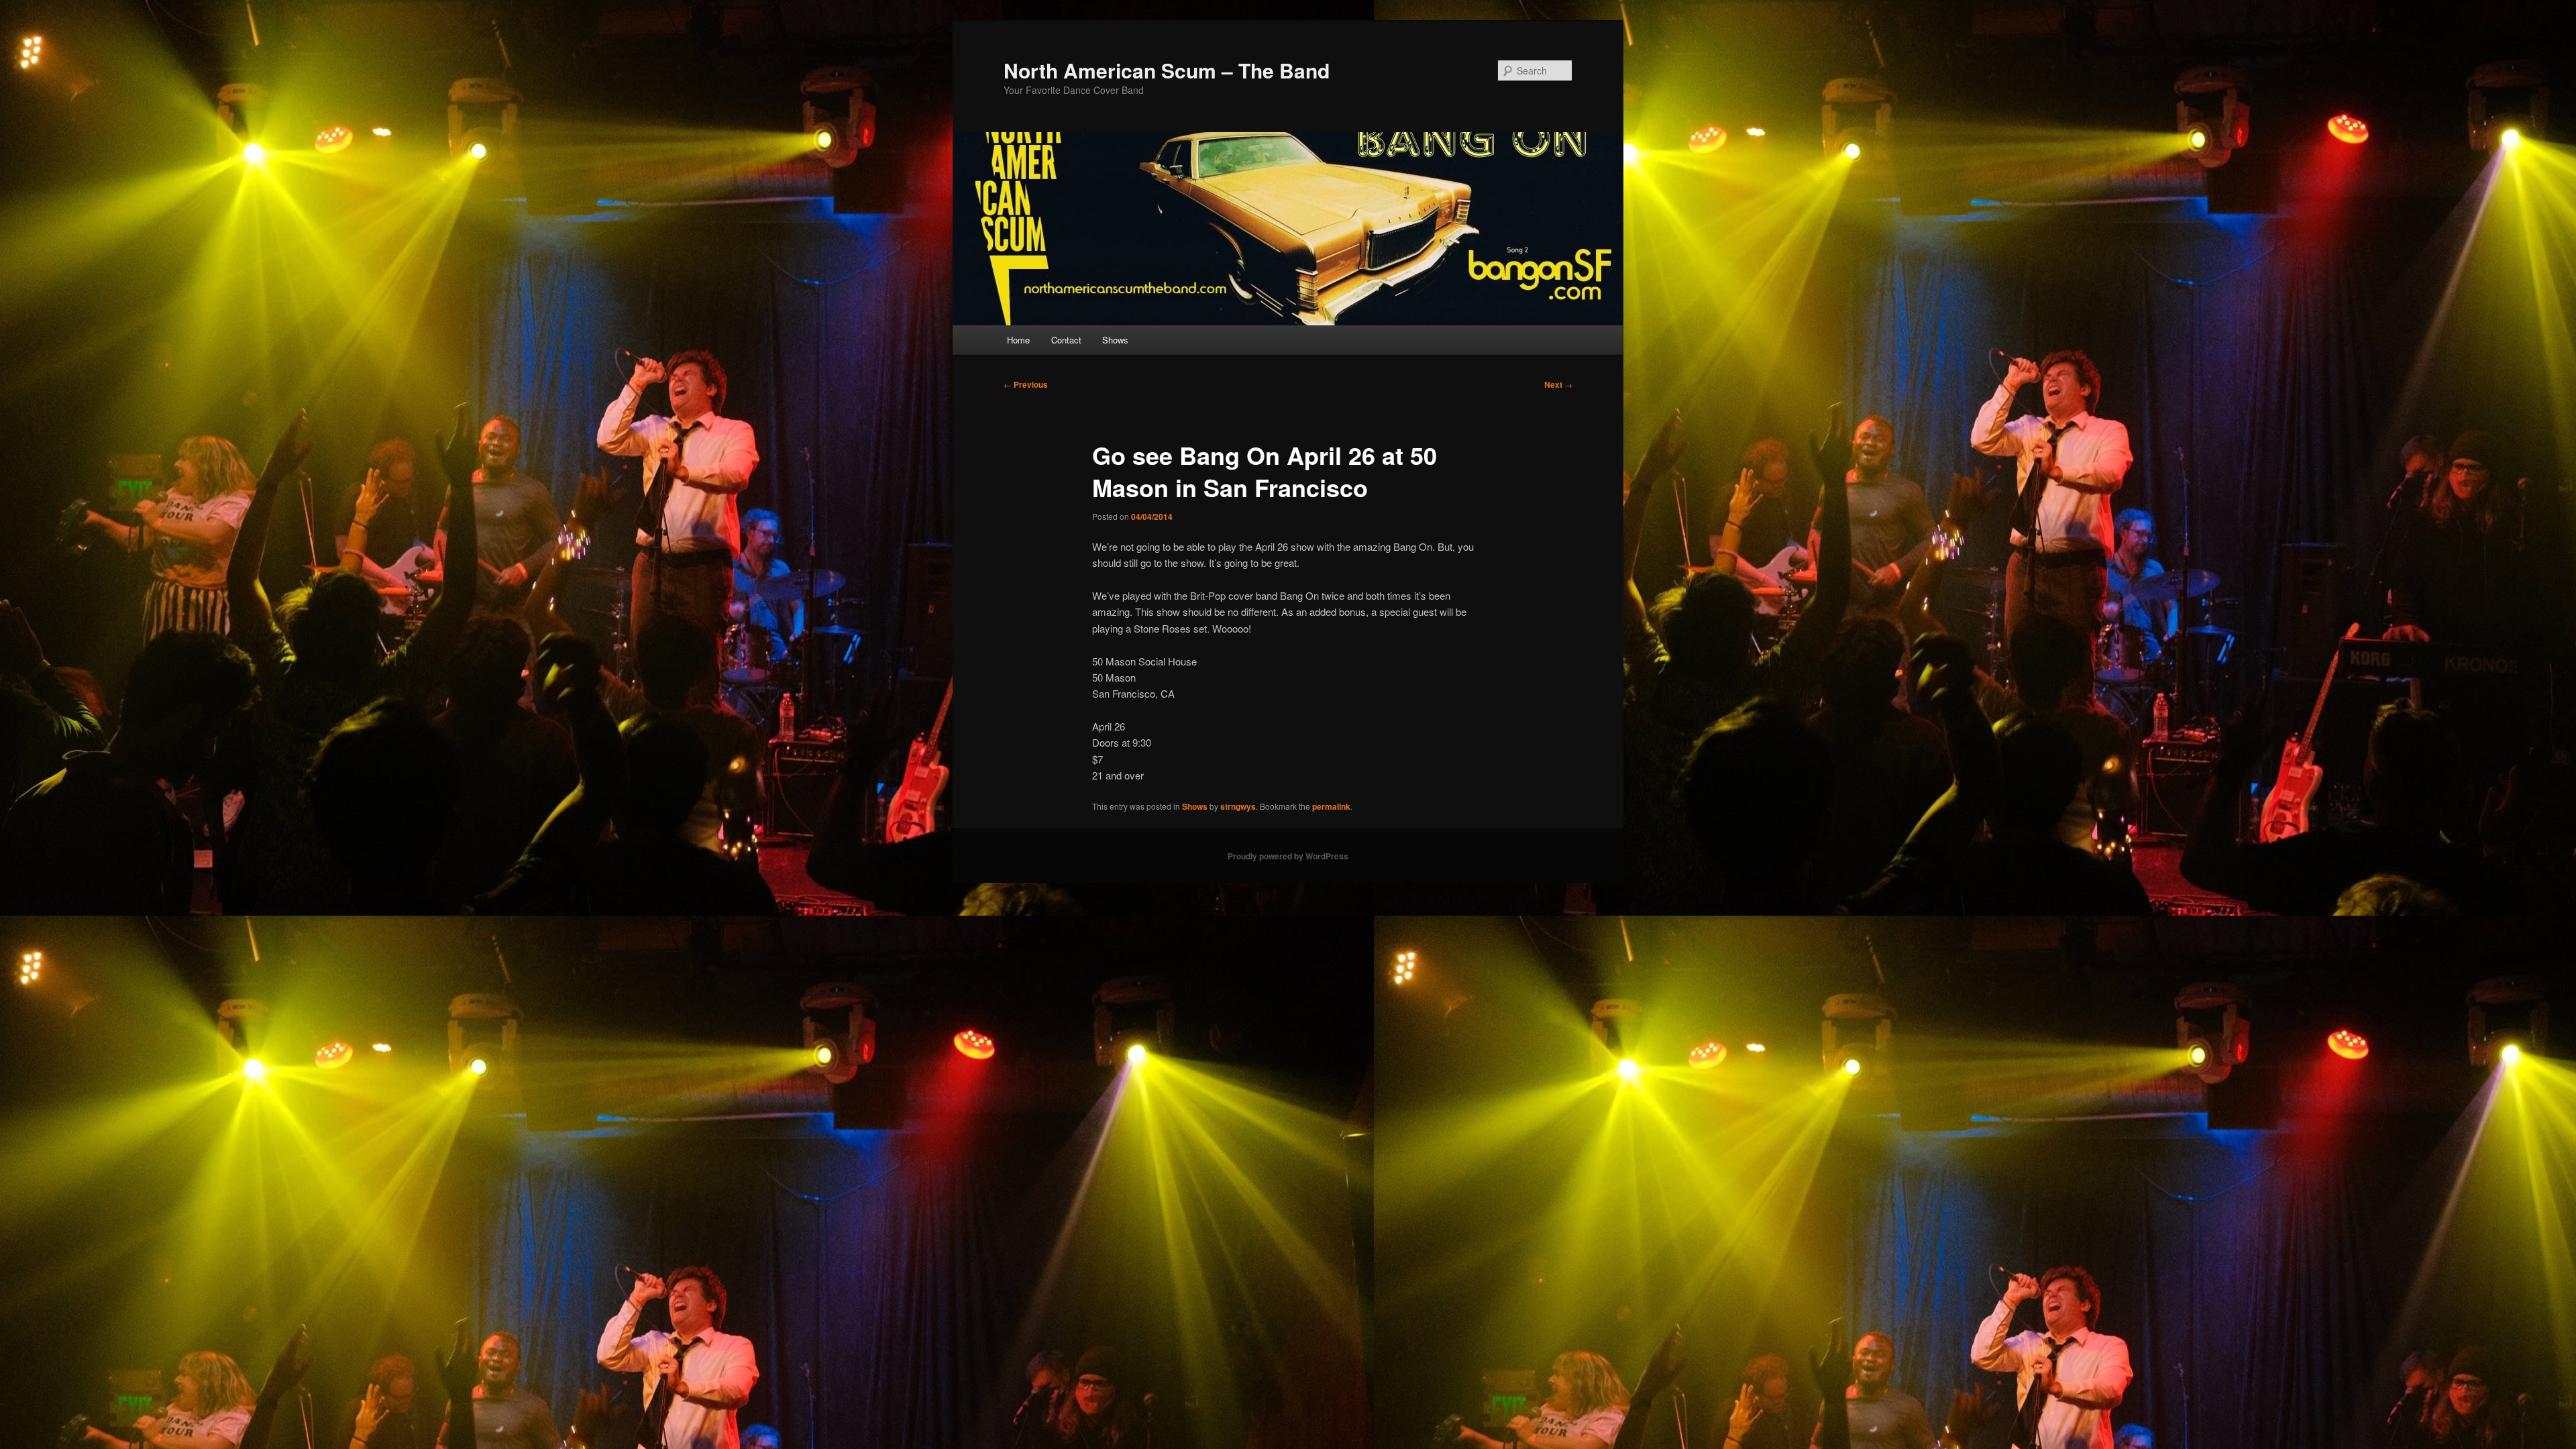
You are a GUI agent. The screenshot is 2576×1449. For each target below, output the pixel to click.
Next (1558, 384)
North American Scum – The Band (1167, 70)
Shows (1115, 340)
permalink (1331, 806)
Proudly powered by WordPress (1288, 856)
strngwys (1238, 806)
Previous (1026, 384)
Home (1018, 340)
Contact (1066, 340)
